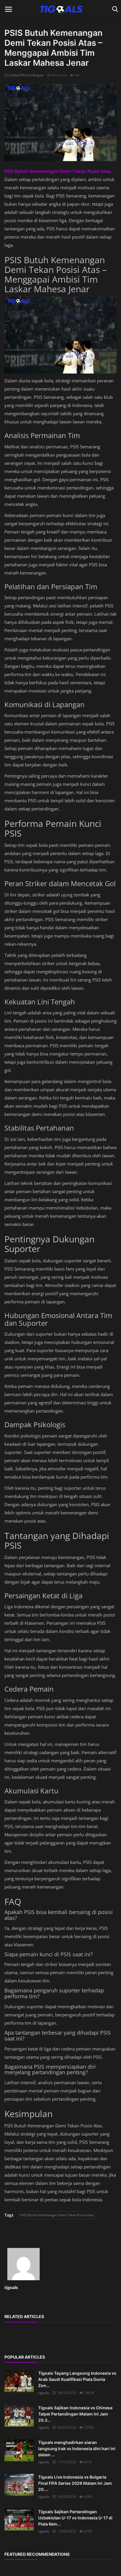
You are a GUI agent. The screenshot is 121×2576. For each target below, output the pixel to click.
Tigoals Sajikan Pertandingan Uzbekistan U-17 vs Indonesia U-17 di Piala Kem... (75, 2518)
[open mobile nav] (9, 9)
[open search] (114, 9)
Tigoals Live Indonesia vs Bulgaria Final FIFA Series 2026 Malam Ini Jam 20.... (75, 2483)
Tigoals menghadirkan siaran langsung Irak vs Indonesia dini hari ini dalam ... (77, 2449)
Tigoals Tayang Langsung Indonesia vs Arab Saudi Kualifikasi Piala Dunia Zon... (77, 2379)
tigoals (11, 2287)
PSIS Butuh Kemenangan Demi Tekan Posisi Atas (57, 2215)
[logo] (60, 9)
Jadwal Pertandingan (26, 75)
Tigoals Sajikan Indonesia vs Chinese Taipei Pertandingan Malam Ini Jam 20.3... (75, 2414)
